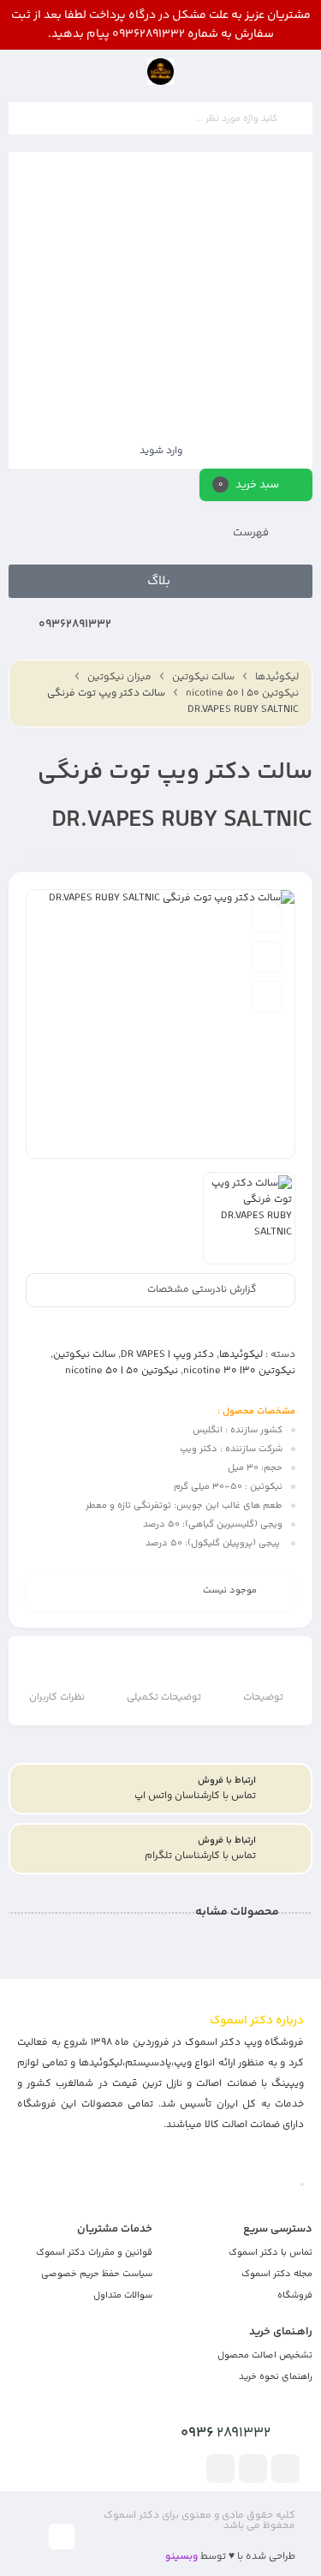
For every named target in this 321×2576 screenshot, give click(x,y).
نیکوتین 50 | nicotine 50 (242, 693)
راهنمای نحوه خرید (276, 2377)
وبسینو (181, 2557)
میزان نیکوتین (119, 677)
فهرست (252, 533)
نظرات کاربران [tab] (57, 1697)
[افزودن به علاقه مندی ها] (267, 917)
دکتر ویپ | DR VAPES (167, 1355)
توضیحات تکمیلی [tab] (164, 1697)
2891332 (226, 2433)
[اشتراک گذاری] (267, 996)
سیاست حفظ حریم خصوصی (97, 2274)
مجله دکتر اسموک (277, 2274)
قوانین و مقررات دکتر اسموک (94, 2253)
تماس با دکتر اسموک (270, 2253)
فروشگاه (295, 2295)
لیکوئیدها (277, 677)
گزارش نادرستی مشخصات (202, 1290)
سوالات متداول (123, 2295)
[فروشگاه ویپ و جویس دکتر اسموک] (160, 72)
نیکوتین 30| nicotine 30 (239, 1371)
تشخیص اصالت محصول (265, 2355)
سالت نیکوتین (203, 677)
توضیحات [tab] (263, 1697)
